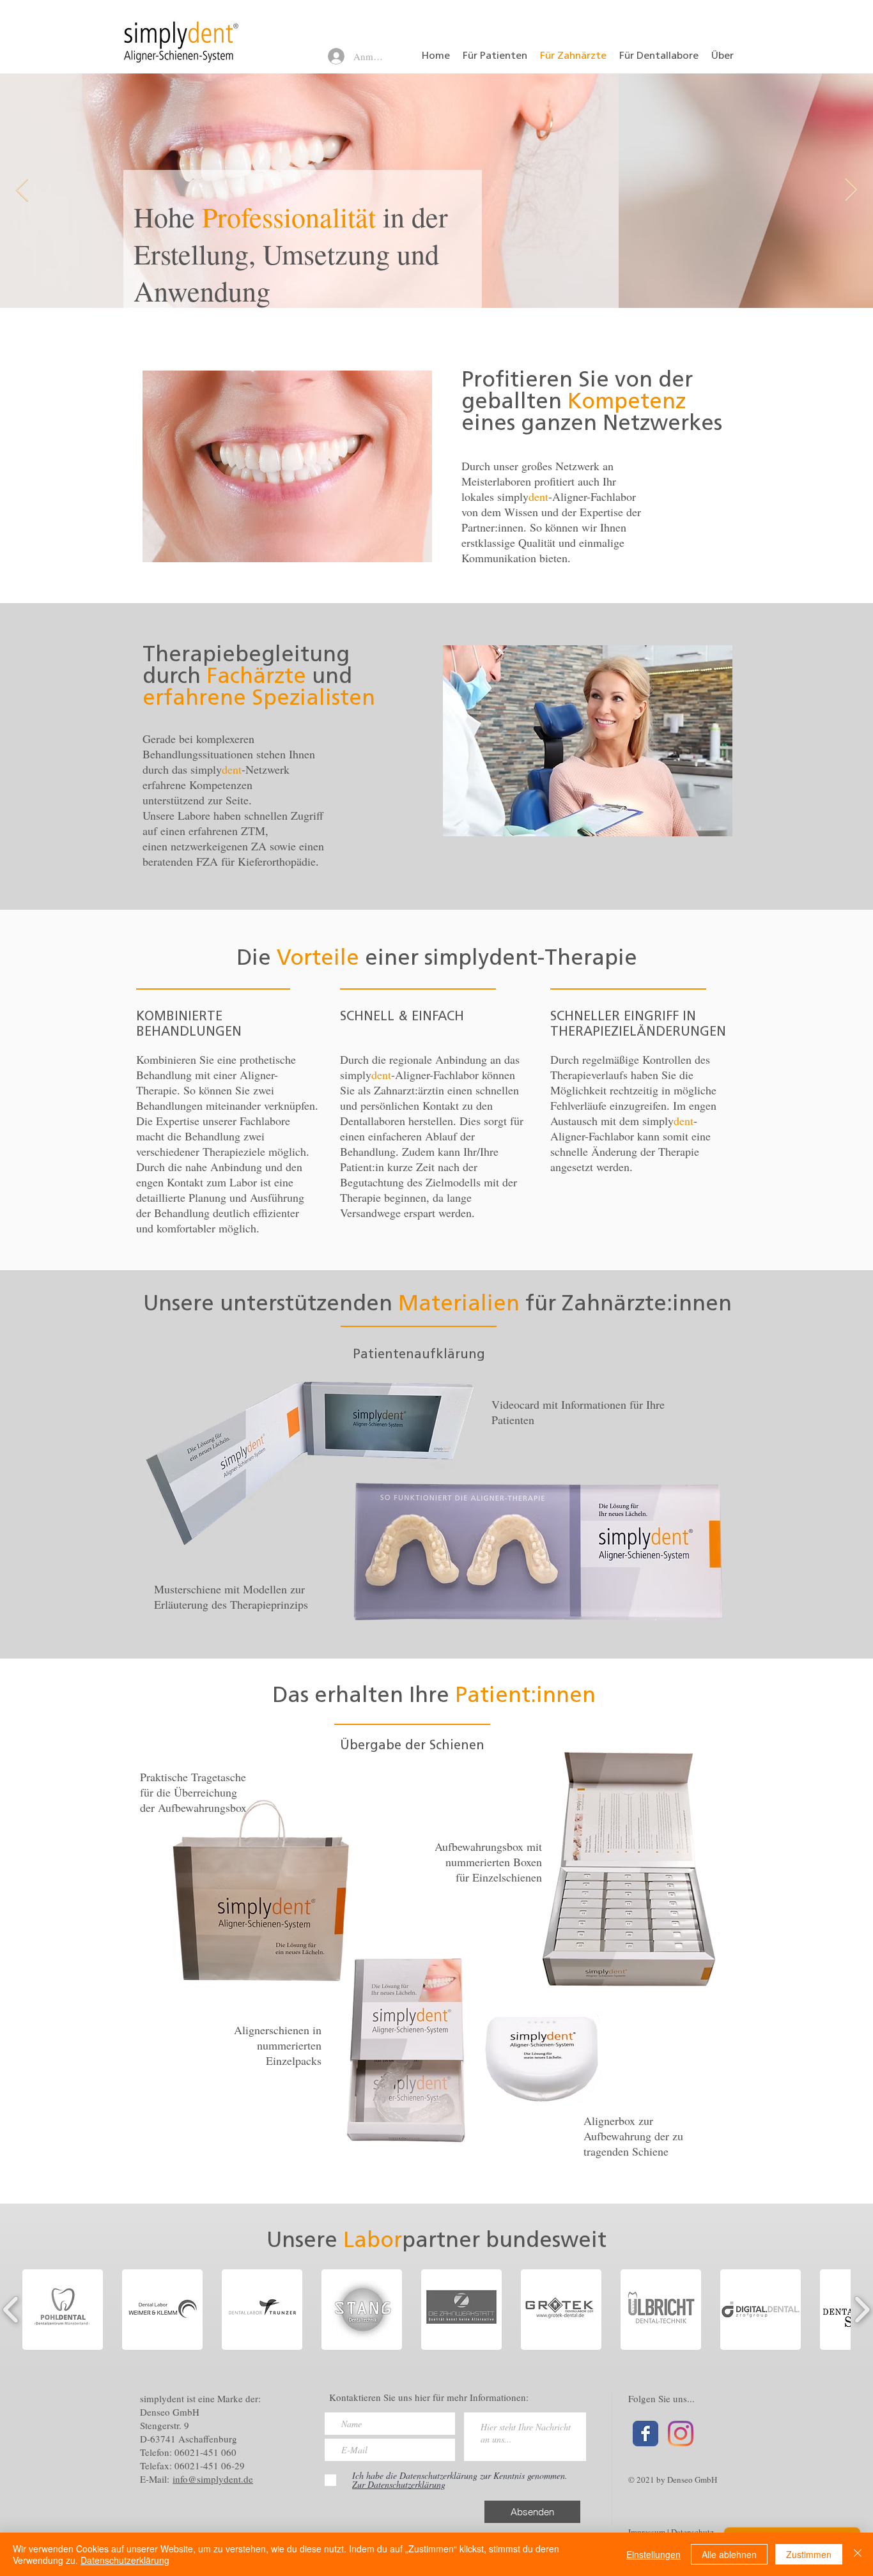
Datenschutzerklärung (125, 2560)
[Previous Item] (22, 191)
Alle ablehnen (729, 2554)
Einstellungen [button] (653, 2554)
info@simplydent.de (213, 2479)
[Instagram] (681, 2434)
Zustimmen (809, 2554)
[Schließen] (858, 2554)
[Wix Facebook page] (645, 2434)
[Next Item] (851, 191)
